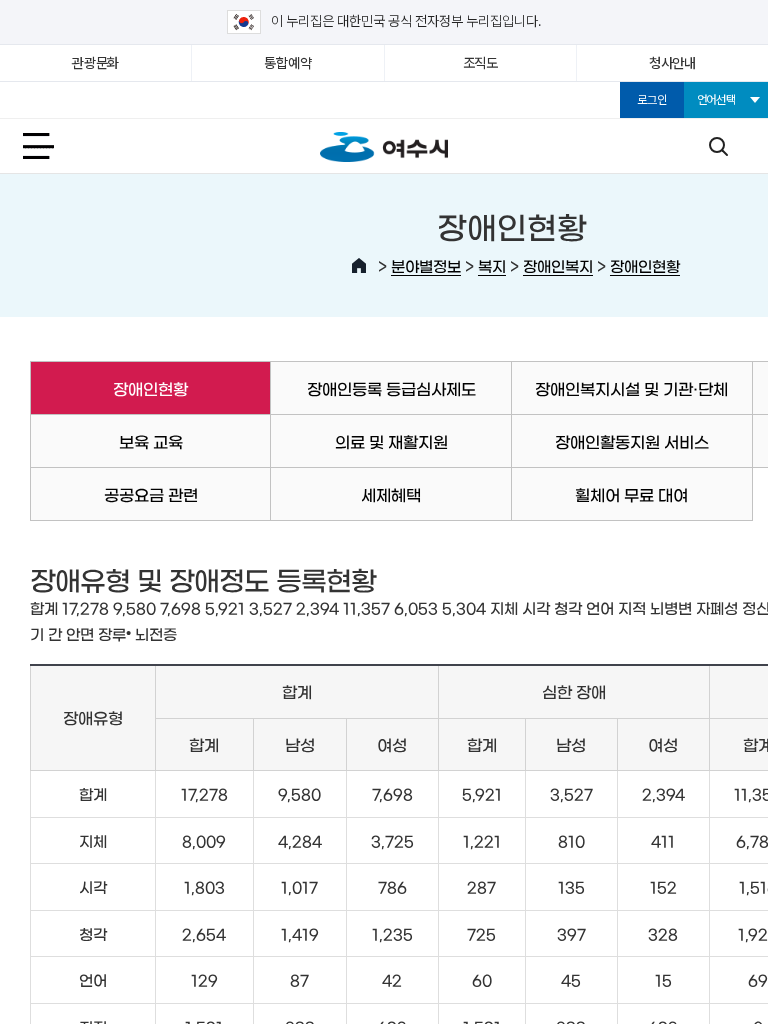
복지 (492, 265)
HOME (359, 266)
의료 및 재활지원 (391, 441)
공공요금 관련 (151, 494)
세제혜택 (391, 494)
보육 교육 (151, 441)
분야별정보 (426, 265)
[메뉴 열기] (50, 146)
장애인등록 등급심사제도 (391, 388)
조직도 (480, 63)
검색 (718, 146)
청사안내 (672, 63)
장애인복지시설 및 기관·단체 (631, 388)
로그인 (651, 100)
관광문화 (95, 63)
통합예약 (287, 63)
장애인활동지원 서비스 (632, 441)
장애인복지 (558, 265)
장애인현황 (645, 265)
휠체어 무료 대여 (631, 494)
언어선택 (716, 100)
